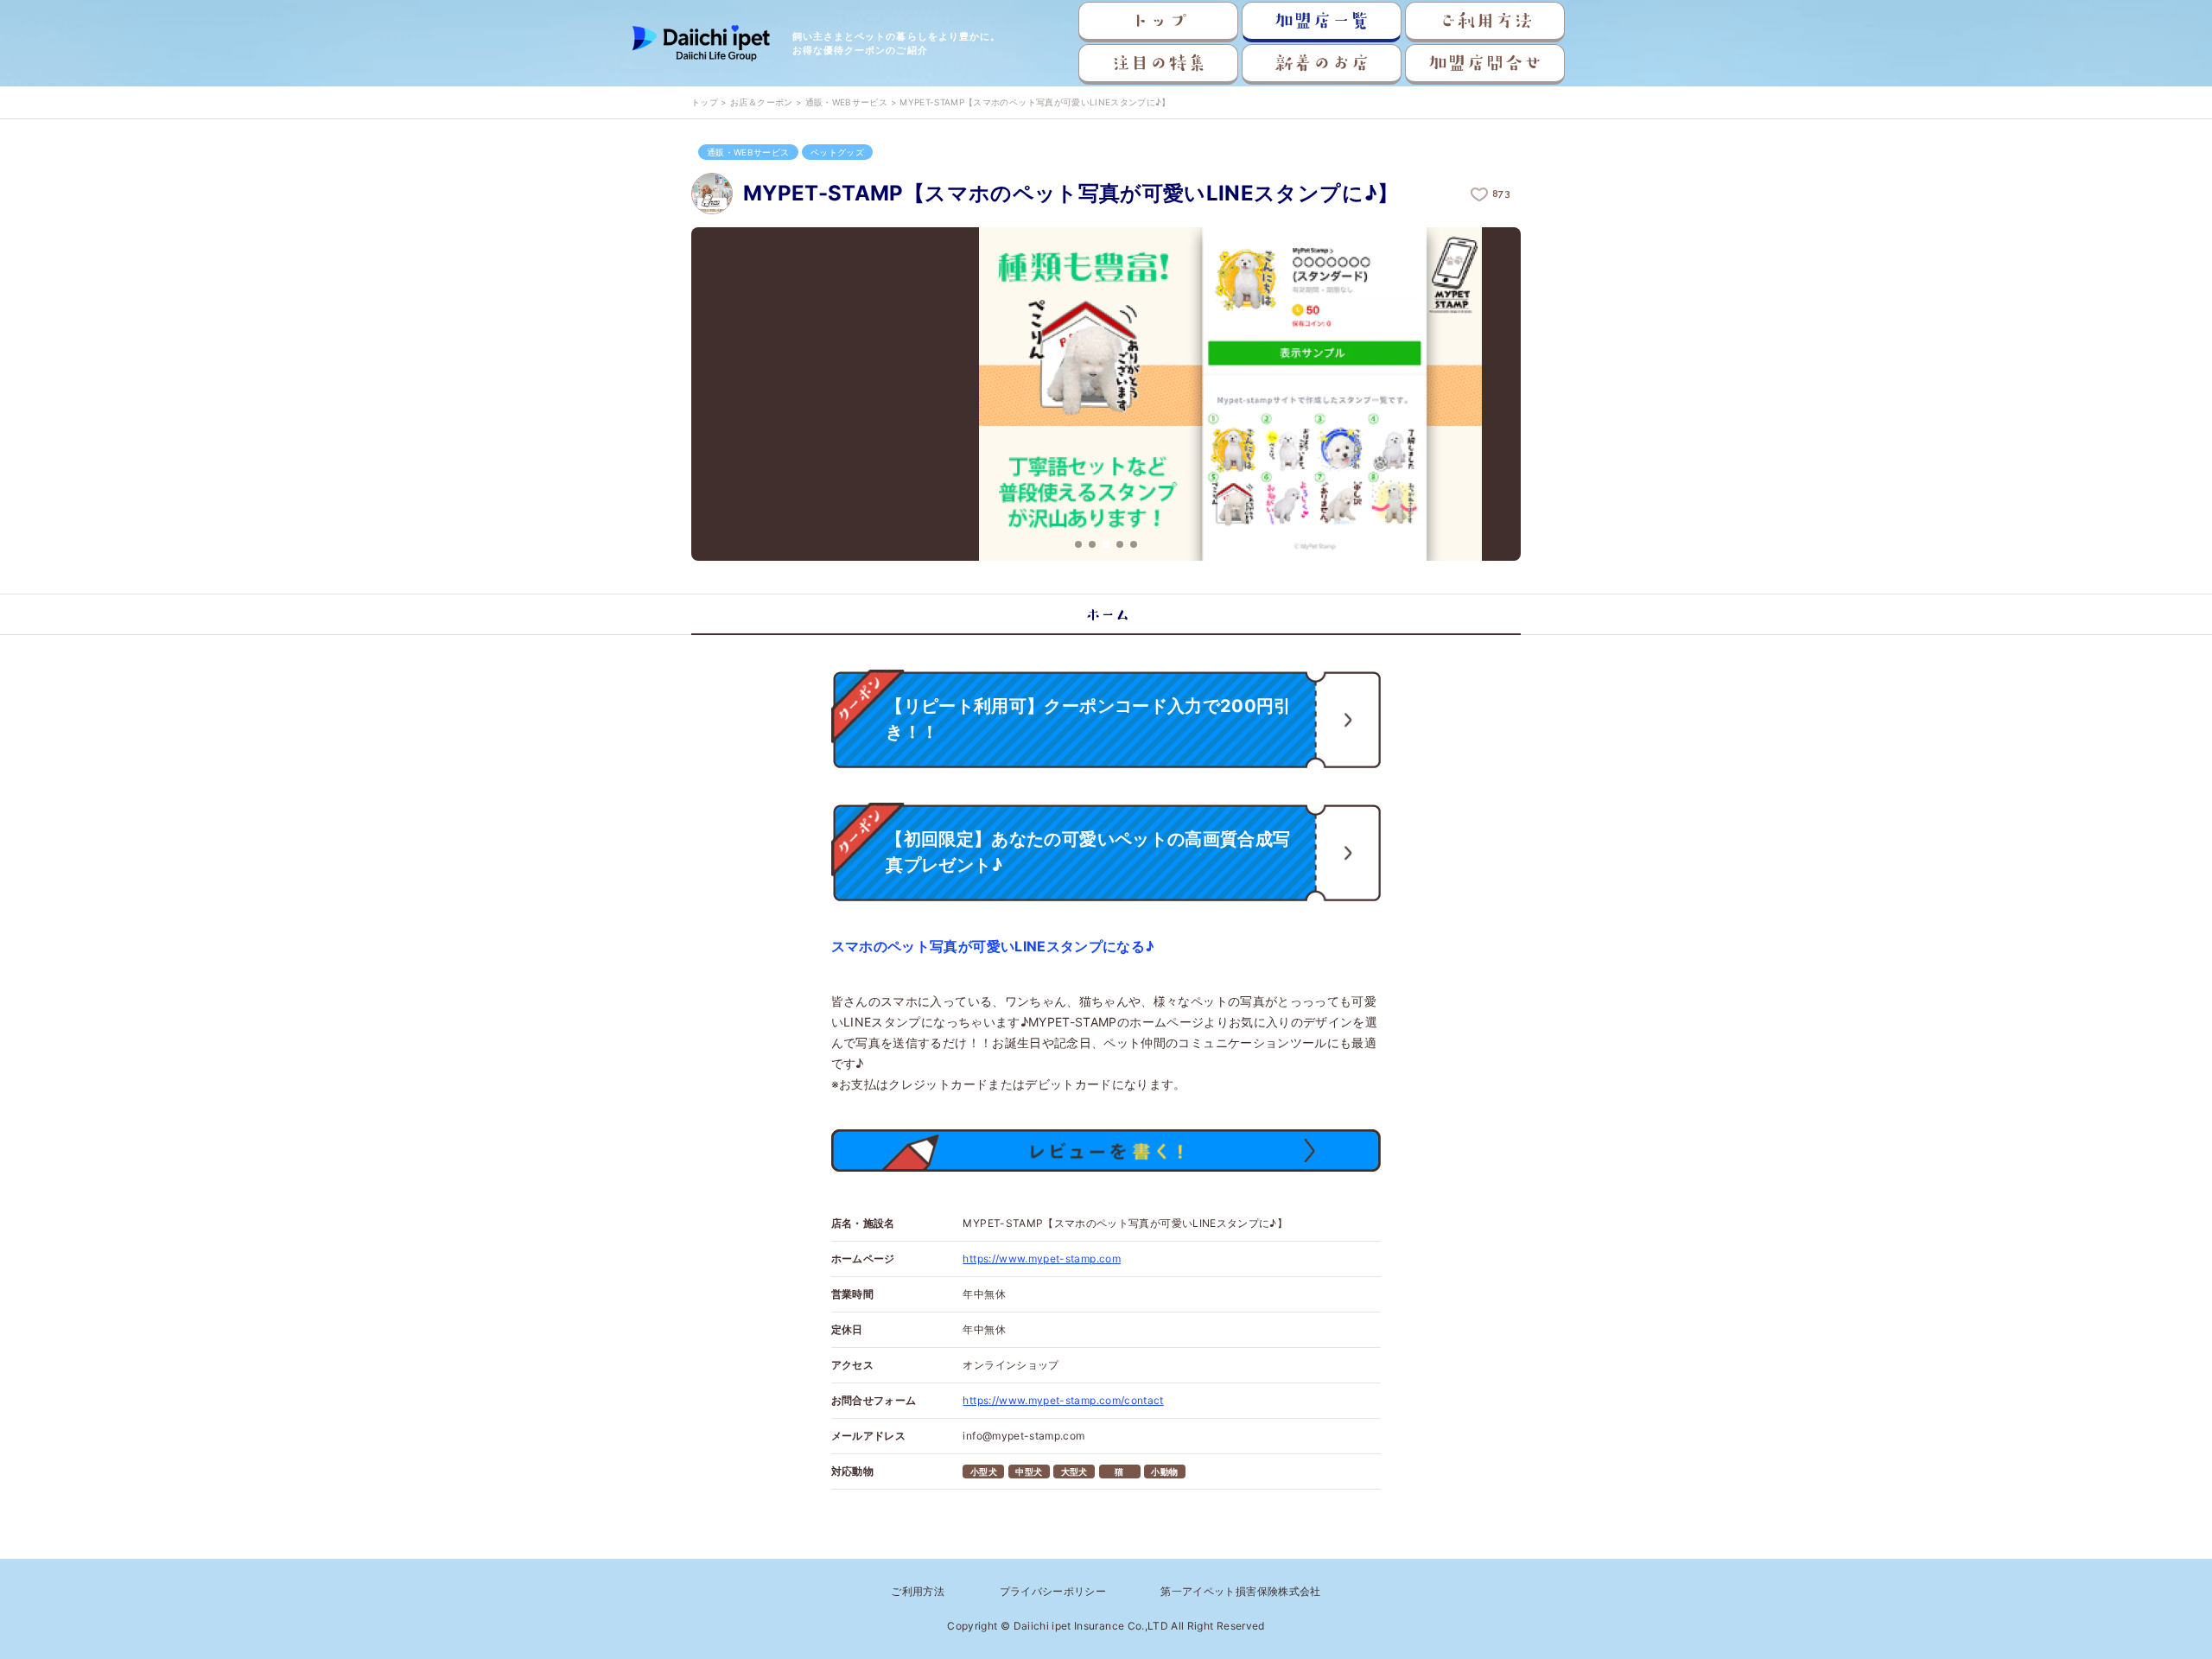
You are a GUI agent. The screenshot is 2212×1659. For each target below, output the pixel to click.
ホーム (1106, 614)
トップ (1159, 21)
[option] (1106, 395)
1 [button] (1078, 544)
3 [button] (1106, 544)
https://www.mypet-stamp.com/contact (1063, 1400)
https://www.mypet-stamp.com (1041, 1259)
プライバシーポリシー (1053, 1591)
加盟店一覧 (1322, 21)
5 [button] (1134, 544)
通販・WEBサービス (847, 102)
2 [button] (1092, 544)
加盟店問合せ (1485, 63)
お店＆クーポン (761, 102)
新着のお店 (1322, 63)
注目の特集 (1159, 63)
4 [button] (1120, 544)
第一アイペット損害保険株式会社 (1240, 1591)
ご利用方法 (1485, 21)
